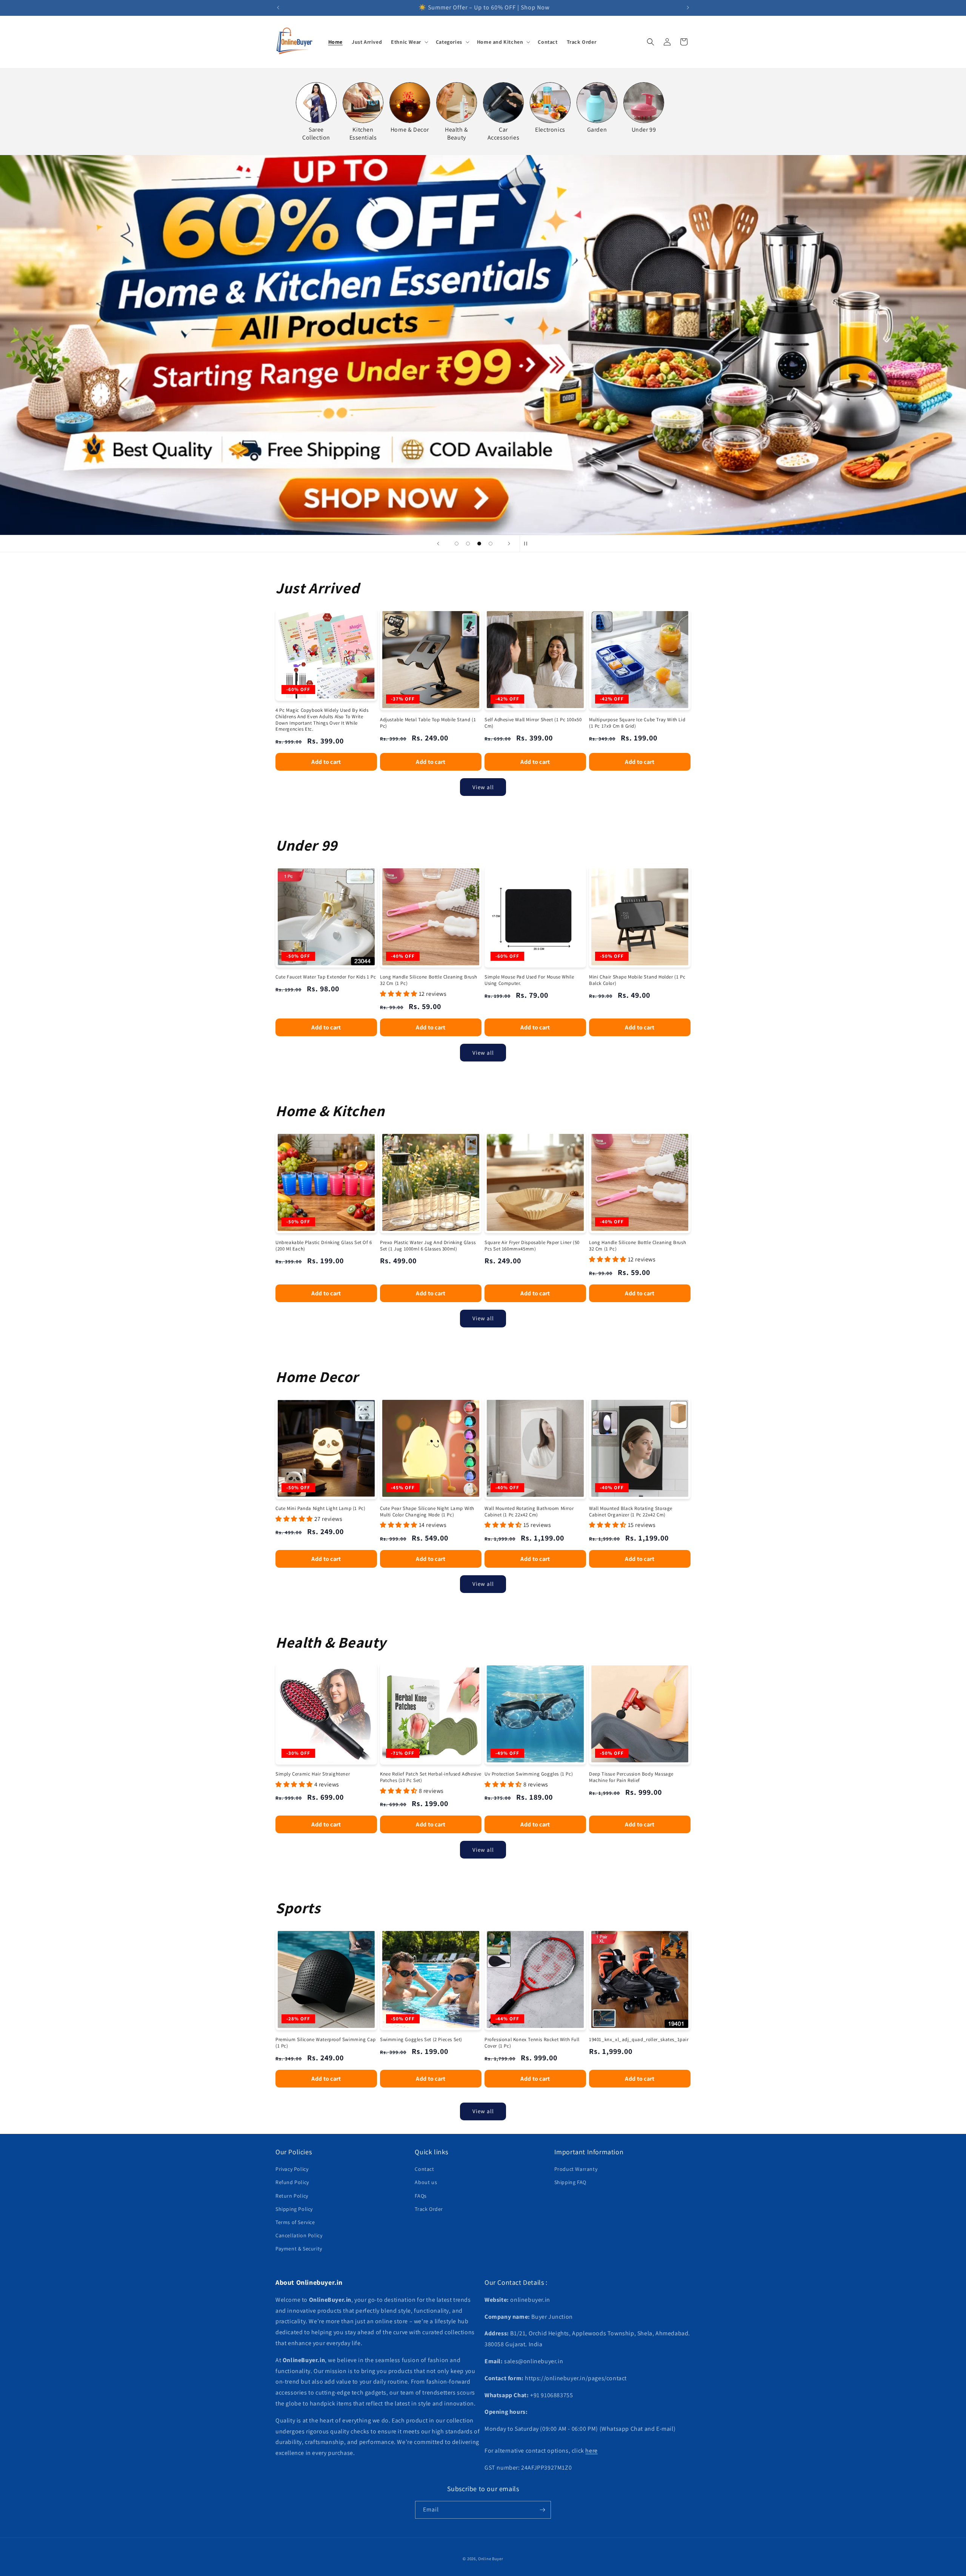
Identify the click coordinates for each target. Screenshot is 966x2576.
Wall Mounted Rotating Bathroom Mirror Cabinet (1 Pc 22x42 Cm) (529, 1512)
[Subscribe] (542, 2510)
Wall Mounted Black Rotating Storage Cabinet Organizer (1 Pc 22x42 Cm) (631, 1512)
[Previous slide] (438, 544)
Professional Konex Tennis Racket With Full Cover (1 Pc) (532, 2043)
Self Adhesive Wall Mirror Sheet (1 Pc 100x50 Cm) (533, 723)
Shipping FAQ (570, 2182)
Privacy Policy (292, 2169)
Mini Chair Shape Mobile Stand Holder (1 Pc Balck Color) (637, 980)
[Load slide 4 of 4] (491, 544)
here (591, 2451)
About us (426, 2182)
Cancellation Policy (299, 2235)
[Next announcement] (688, 8)
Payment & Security (299, 2249)
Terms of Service (295, 2222)
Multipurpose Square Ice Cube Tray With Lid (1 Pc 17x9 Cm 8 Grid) (637, 723)
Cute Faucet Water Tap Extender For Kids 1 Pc (326, 977)
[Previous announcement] (278, 8)
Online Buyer (491, 2559)
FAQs (421, 2196)
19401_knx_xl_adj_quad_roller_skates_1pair (639, 2040)
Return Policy (292, 2196)
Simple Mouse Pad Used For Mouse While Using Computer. (529, 980)
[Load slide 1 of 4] (457, 544)
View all (483, 787)
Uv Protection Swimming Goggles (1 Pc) (529, 1774)
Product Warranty (576, 2169)
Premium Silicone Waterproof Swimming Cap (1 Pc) (326, 2043)
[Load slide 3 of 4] (479, 544)
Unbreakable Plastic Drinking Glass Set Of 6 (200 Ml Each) (324, 1246)
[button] (409, 42)
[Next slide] (509, 544)
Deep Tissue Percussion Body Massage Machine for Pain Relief (631, 1777)
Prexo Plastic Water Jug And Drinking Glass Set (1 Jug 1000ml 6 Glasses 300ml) (428, 1246)
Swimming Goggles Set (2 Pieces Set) (421, 2040)
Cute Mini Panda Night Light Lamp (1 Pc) (320, 1508)
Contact (424, 2169)
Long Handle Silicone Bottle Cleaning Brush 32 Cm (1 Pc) (428, 980)
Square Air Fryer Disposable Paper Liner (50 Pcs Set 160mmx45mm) (532, 1246)
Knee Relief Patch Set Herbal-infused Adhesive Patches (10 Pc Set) (431, 1777)
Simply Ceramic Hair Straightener (313, 1774)
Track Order (429, 2209)
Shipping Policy (294, 2209)
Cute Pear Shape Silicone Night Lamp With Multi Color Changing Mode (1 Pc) (427, 1512)
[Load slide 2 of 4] (468, 544)
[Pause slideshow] (528, 544)
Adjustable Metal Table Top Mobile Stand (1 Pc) (428, 723)
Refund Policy (292, 2182)
